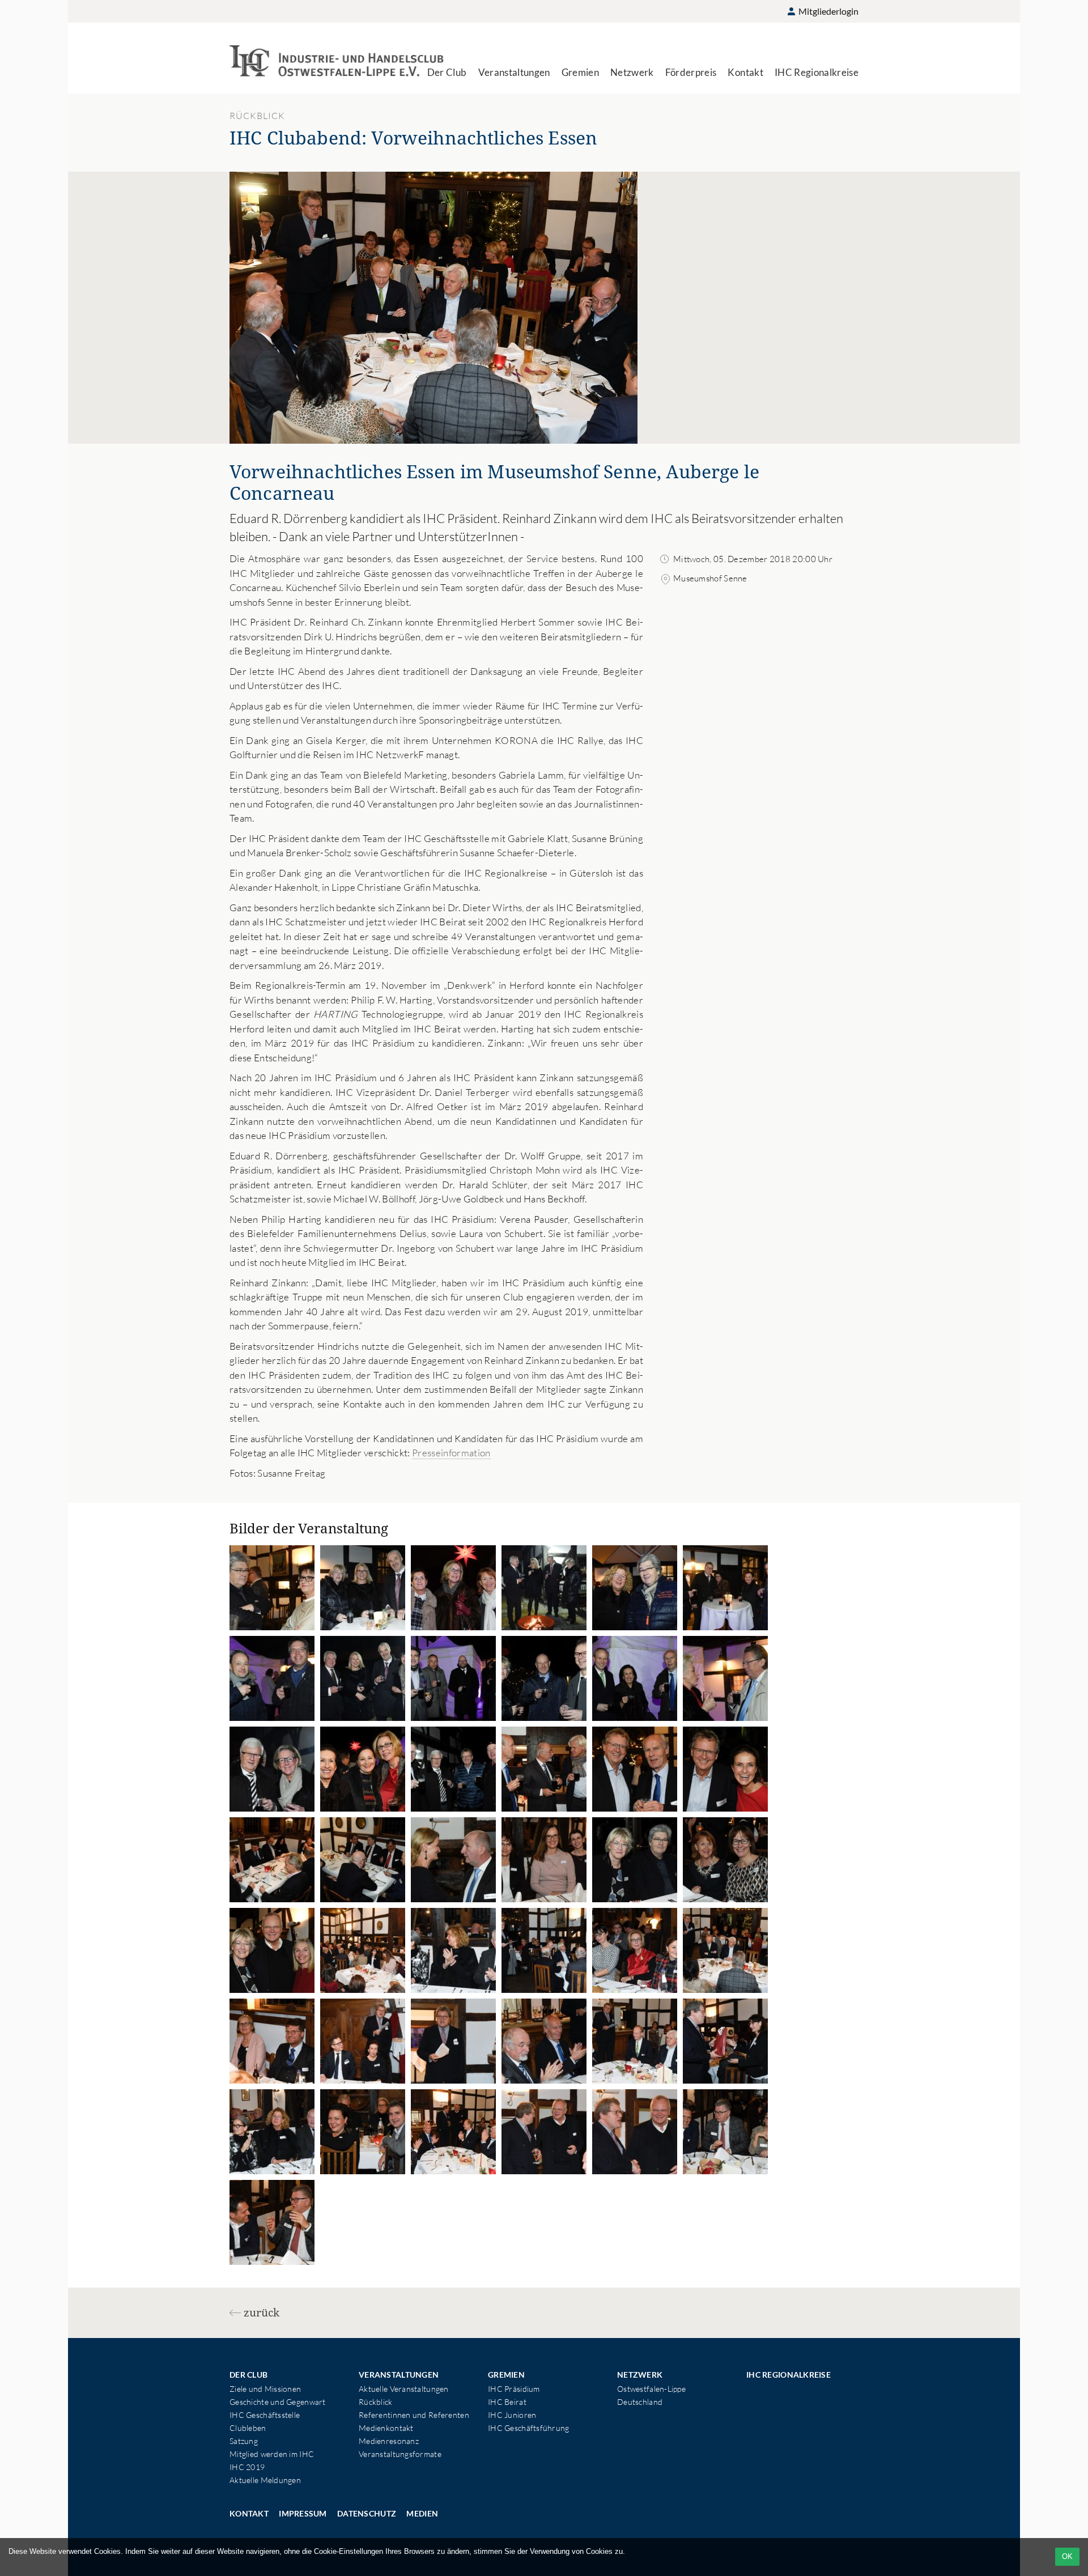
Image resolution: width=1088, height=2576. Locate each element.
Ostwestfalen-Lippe (651, 2389)
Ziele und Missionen (265, 2389)
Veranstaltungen (514, 72)
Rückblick (376, 2402)
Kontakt (745, 72)
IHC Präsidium (514, 2389)
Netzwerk (632, 72)
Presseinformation (451, 1453)
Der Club (447, 72)
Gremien (580, 72)
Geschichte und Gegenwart (278, 2402)
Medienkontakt (386, 2428)
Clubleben (248, 2428)
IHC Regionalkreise (817, 72)
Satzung (244, 2441)
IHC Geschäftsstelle (265, 2415)
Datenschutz (367, 2513)
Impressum (303, 2513)
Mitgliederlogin (828, 11)
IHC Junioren (512, 2415)
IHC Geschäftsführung (529, 2428)
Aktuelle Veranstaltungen (404, 2389)
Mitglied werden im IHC (272, 2454)
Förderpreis (691, 72)
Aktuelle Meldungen (265, 2480)
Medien (422, 2513)
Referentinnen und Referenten (414, 2415)
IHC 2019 (247, 2467)
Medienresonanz (389, 2441)
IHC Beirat (507, 2402)
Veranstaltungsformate (400, 2454)
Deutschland (640, 2402)
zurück (262, 2313)
